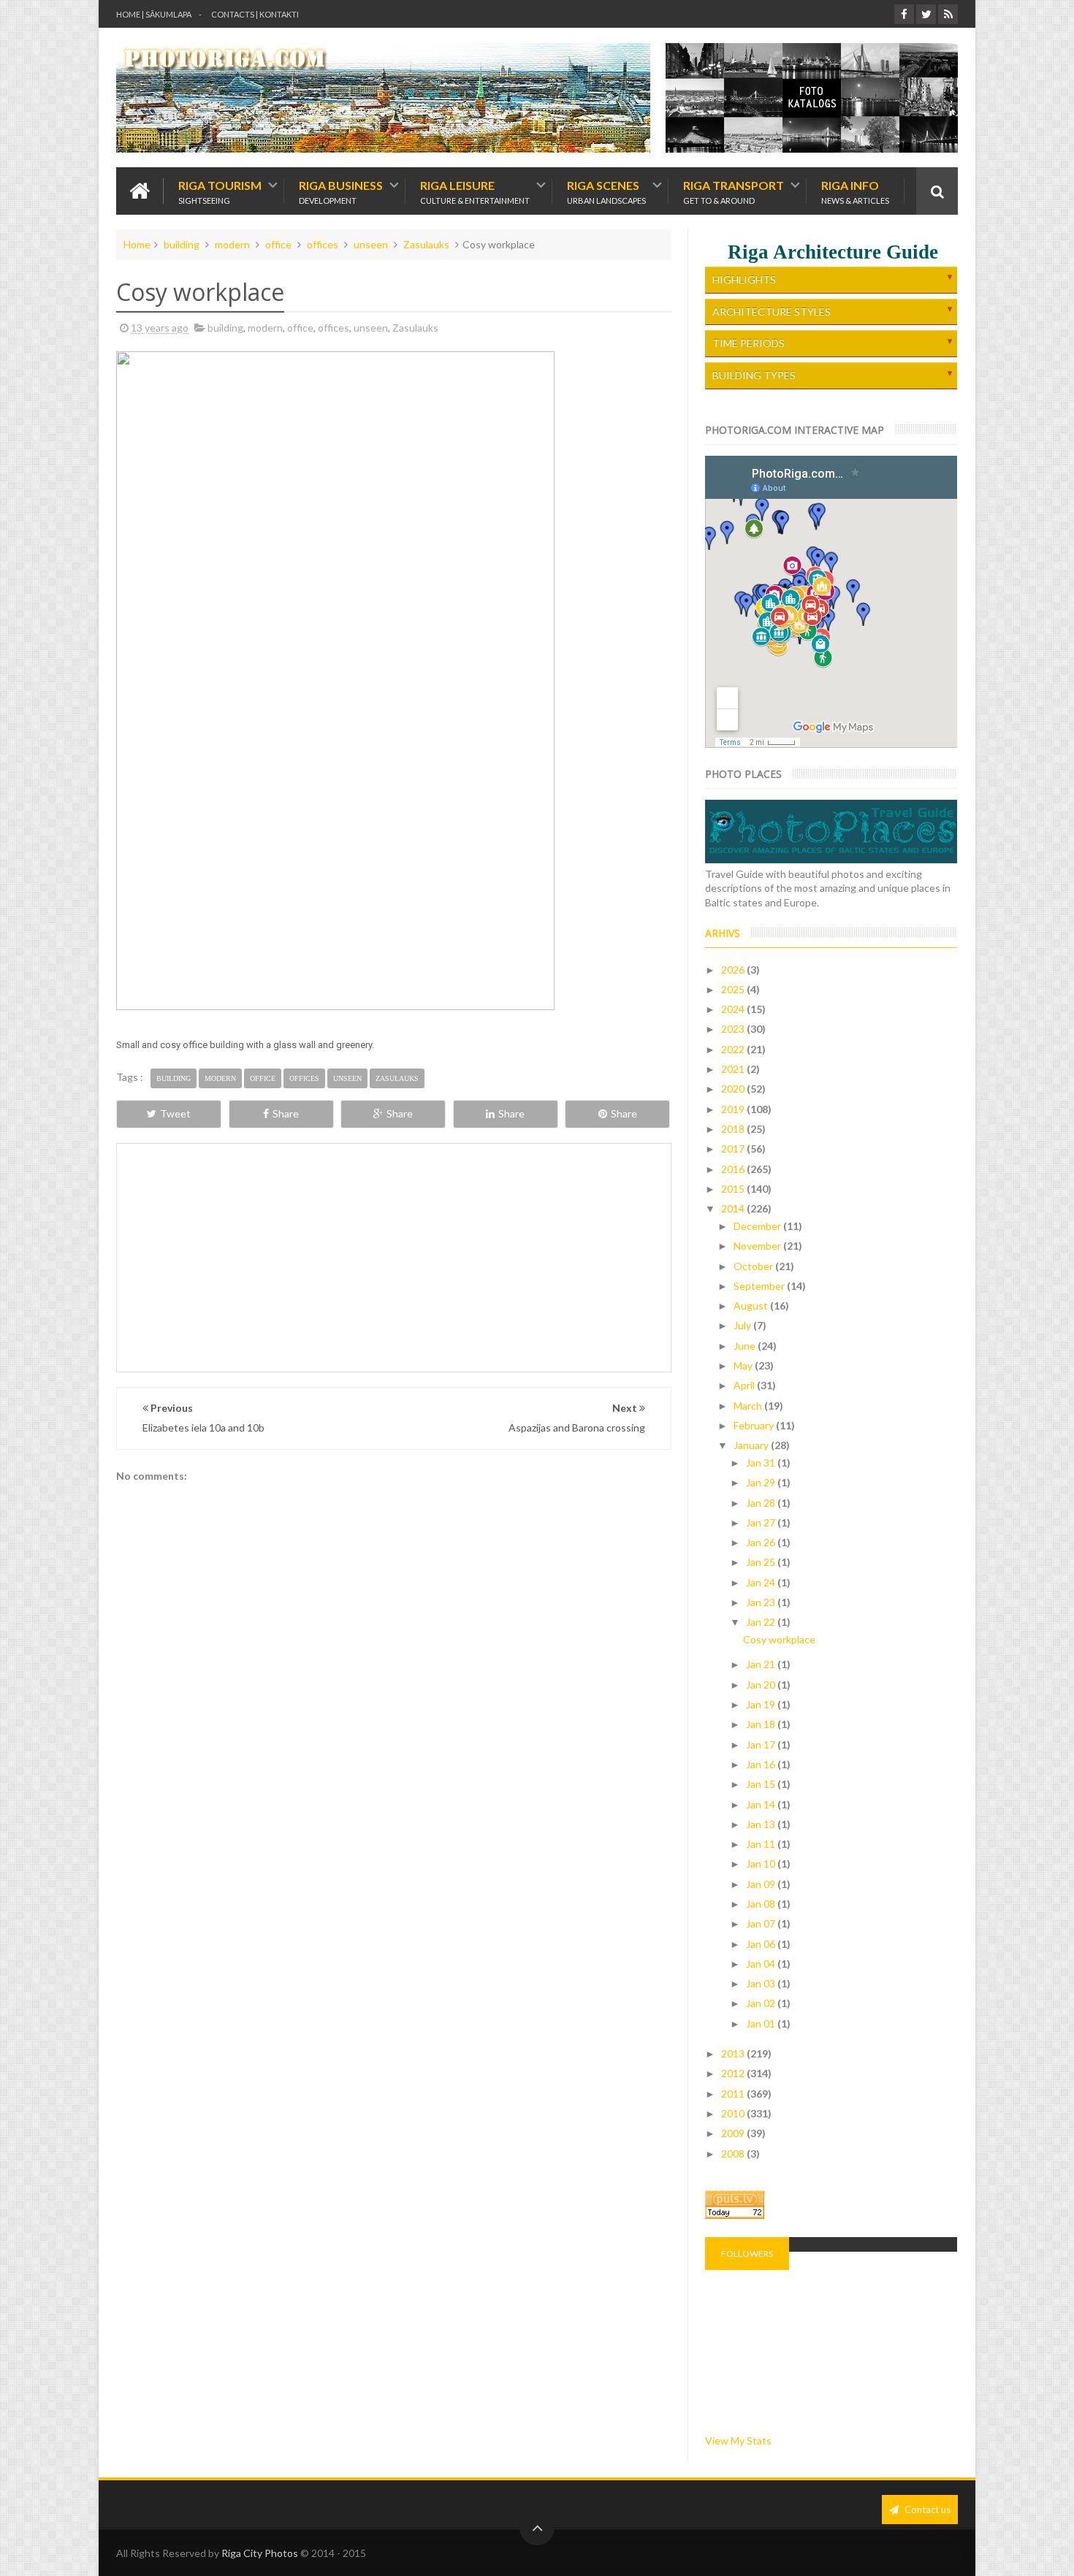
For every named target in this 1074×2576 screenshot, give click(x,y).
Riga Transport (734, 191)
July (743, 1325)
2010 (734, 2113)
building (182, 244)
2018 (734, 1129)
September (760, 1286)
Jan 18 (762, 1724)
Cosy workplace (779, 1639)
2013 (734, 2053)
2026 (734, 970)
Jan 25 (762, 1562)
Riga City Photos (260, 2553)
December (758, 1226)
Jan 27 (762, 1522)
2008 (734, 2153)
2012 (734, 2073)
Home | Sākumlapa (154, 14)
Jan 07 (762, 1923)
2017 (734, 1149)
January (752, 1445)
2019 (734, 1109)
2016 (734, 1169)
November (758, 1246)
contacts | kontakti (255, 14)
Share (286, 1113)
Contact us (926, 2510)
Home (137, 244)
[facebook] (904, 14)
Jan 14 (762, 1804)
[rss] (948, 14)
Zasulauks (426, 244)
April (745, 1385)
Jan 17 (762, 1744)
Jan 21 (762, 1664)
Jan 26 (762, 1542)
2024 (734, 1009)
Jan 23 (762, 1602)
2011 (734, 2094)
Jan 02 (762, 2003)
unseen (371, 244)
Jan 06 (762, 1944)
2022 (734, 1049)
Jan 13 (762, 1824)
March (749, 1406)
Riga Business (341, 191)
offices (323, 244)
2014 (734, 1208)
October (754, 1266)
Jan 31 (762, 1463)
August (752, 1306)
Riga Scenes (606, 191)
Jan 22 (762, 1622)
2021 (734, 1069)
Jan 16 (762, 1764)
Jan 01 (762, 2023)
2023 (734, 1029)
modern (232, 244)
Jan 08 (762, 1904)
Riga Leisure (475, 191)
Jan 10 (762, 1864)
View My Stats (738, 2441)
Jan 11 (762, 1844)
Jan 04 (762, 1964)
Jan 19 (762, 1704)
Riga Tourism (220, 191)
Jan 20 (762, 1685)
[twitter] (926, 14)
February (755, 1425)
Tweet (175, 1113)
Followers (747, 2254)
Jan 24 (762, 1582)
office (278, 244)
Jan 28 (762, 1503)
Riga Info (855, 191)
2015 (734, 1189)
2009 (734, 2133)
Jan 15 (762, 1784)
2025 (734, 989)
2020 (734, 1089)
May (744, 1365)
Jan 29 (762, 1482)
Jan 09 (762, 1884)
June (746, 1346)
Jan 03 (762, 1983)
